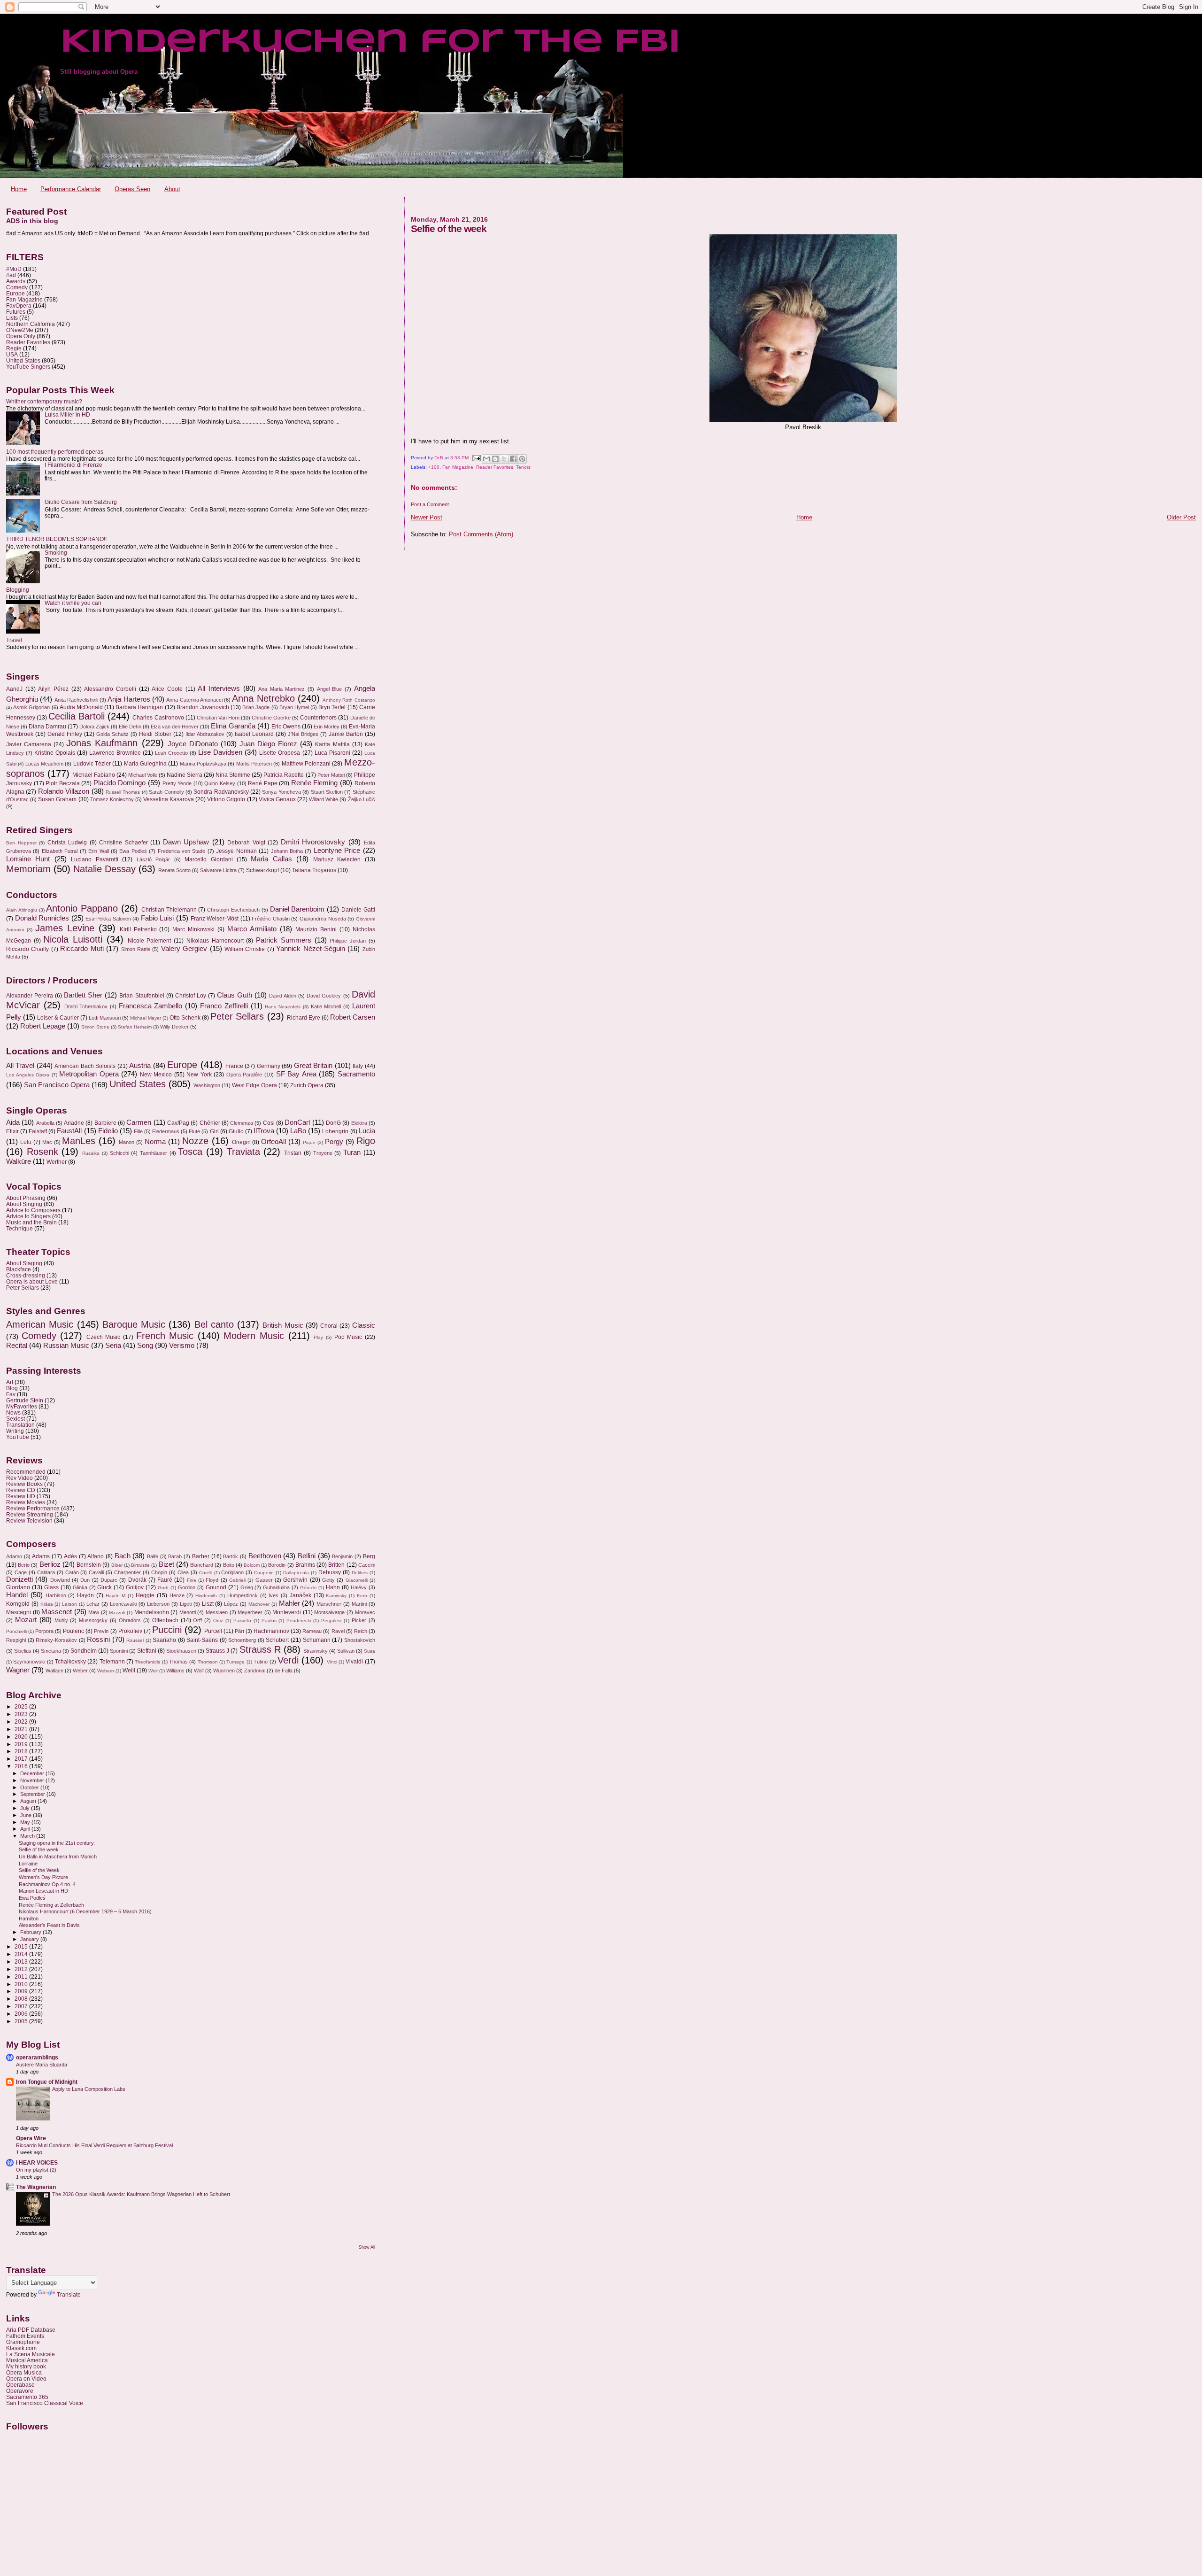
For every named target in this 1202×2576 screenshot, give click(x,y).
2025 (22, 1706)
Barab (175, 1556)
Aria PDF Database (31, 2330)
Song (145, 1346)
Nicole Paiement (150, 941)
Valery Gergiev (184, 949)
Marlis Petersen (254, 764)
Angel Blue (330, 689)
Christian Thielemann (169, 910)
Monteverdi (287, 1612)
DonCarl (297, 1122)
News (13, 1412)
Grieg (247, 1587)
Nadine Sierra (185, 775)
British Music (283, 1325)
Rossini (98, 1640)
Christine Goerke (271, 718)
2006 (22, 2014)
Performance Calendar (71, 189)
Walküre (19, 1161)
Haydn (85, 1595)
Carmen (139, 1122)
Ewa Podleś (133, 851)
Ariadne (74, 1123)
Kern (362, 1596)
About (172, 189)
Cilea (183, 1572)
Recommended (26, 1472)
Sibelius (23, 1651)
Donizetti (19, 1579)
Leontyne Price (337, 851)
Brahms (305, 1565)
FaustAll (69, 1131)
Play (318, 1337)
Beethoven (265, 1556)
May (26, 1822)
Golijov (135, 1587)
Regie (14, 348)
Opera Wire (31, 2138)
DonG (333, 1123)
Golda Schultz (112, 734)
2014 (22, 1954)
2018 (22, 1751)
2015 (22, 1946)
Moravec (365, 1612)
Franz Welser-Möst (215, 919)
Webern (106, 1671)
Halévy (359, 1587)
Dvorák (137, 1580)
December (33, 1773)
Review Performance (33, 1508)
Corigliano (232, 1572)
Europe (15, 293)
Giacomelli (357, 1580)
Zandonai (255, 1671)
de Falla (284, 1671)
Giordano (18, 1587)
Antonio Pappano (82, 908)
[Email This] (486, 459)
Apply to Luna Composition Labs (89, 2089)
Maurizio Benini (316, 929)
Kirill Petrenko (138, 929)
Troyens (323, 1153)
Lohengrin (335, 1131)
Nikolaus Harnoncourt (215, 941)
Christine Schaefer (123, 843)
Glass (51, 1587)
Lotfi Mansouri (105, 1018)
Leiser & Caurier (58, 1018)
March (28, 1836)
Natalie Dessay (104, 869)
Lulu (26, 1142)
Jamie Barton (346, 734)
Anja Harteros (129, 699)
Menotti (188, 1612)
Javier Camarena (29, 744)
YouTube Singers (28, 367)
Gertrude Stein (25, 1400)
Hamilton (29, 1918)
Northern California (31, 324)
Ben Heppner (21, 843)
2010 (22, 1984)
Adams (41, 1556)
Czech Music (104, 1337)
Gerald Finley (65, 734)
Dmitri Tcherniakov (86, 1006)
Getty (328, 1580)
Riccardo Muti (82, 949)
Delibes (360, 1573)
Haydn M (116, 1596)
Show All (367, 2247)
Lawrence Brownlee (115, 753)
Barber (201, 1556)
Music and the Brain (31, 1222)
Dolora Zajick (94, 727)
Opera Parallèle (244, 1075)
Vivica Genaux (277, 799)
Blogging (18, 590)
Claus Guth (235, 995)
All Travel (20, 1066)
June (27, 1815)
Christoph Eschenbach (233, 910)
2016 (22, 1766)
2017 (22, 1759)
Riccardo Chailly (27, 949)
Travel (14, 640)
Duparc (109, 1580)
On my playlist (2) (36, 2170)
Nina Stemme (233, 775)
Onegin (241, 1142)
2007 (22, 2006)
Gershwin (295, 1580)
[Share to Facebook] (513, 459)
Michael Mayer (146, 1018)
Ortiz (218, 1621)
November (33, 1780)
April (26, 1829)
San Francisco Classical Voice (45, 2403)
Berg (369, 1556)
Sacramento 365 (27, 2397)
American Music (40, 1324)
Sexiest (15, 1419)
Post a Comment (430, 504)
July (26, 1808)
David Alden (283, 996)
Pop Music (348, 1337)
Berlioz (50, 1564)
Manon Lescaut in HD (43, 1891)
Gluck (104, 1587)
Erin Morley (327, 727)
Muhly (61, 1620)
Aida (13, 1122)
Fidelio (108, 1131)
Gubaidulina (276, 1587)
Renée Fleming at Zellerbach (51, 1905)
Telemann (112, 1662)
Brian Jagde (256, 707)
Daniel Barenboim (297, 909)
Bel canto (214, 1324)
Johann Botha (287, 851)
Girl (214, 1131)
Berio (24, 1565)
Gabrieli (237, 1580)
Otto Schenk (185, 1018)
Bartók (231, 1556)
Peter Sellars (237, 1016)
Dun (85, 1580)
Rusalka (91, 1153)
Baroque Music (134, 1324)
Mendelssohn (152, 1612)
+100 (434, 467)
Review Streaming (30, 1514)
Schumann (317, 1640)
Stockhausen (181, 1651)
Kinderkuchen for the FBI (370, 43)
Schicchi (119, 1153)
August (29, 1801)
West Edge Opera (254, 1085)
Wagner (18, 1670)
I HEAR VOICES (37, 2162)
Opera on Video (26, 2379)
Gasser (264, 1580)
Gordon (187, 1587)
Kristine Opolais (55, 753)
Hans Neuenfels (283, 1007)
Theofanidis (147, 1662)
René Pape (263, 783)
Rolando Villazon (64, 791)
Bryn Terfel (332, 707)
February (31, 1932)
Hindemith (206, 1596)
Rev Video (19, 1478)
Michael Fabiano (94, 775)
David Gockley (324, 996)
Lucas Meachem (44, 764)
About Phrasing (26, 1198)
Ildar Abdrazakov (205, 734)
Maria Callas (271, 859)
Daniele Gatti (358, 910)
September (33, 1794)
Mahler (289, 1603)
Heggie (145, 1595)
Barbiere (105, 1123)
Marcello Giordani (208, 859)
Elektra (359, 1123)
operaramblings (37, 2057)
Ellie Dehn (130, 727)
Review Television (29, 1520)
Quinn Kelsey (220, 783)
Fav (11, 1394)
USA (12, 354)
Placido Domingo (120, 783)
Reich (361, 1631)
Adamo (14, 1556)
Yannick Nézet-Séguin (310, 949)
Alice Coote (167, 689)
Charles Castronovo (158, 718)
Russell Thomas (123, 792)
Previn (101, 1631)
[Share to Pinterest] (522, 459)
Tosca (190, 1152)
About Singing (24, 1204)
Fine (192, 1580)
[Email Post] (476, 458)
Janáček (300, 1595)
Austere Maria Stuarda (42, 2065)
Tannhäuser (154, 1153)
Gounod (216, 1587)
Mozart (26, 1620)
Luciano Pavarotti (94, 859)
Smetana (51, 1651)
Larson (69, 1604)
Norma (155, 1142)
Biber (117, 1565)
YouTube (18, 1437)
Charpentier (127, 1572)
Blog (12, 1388)
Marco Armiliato (252, 929)
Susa (370, 1651)
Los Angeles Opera (28, 1075)
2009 (22, 1991)
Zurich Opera (307, 1085)
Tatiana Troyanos (314, 870)
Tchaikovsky (70, 1662)
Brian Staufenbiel (142, 996)
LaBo (298, 1131)
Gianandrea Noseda (323, 919)
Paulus (269, 1621)
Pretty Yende (177, 783)
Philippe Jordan (348, 941)
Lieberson (158, 1604)
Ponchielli (16, 1631)
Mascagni (19, 1612)
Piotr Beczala (63, 783)
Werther (57, 1162)
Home (19, 189)
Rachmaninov (271, 1631)
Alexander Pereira (30, 996)
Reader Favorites (495, 467)
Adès (70, 1556)
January (30, 1939)
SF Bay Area (296, 1074)
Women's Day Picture (43, 1877)
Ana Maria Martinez (281, 689)
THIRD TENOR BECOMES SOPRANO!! (56, 539)
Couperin (264, 1573)
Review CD (21, 1490)
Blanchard (202, 1565)
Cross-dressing (26, 1275)
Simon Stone (95, 1027)
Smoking (56, 553)
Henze (177, 1595)
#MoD (14, 269)
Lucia (367, 1131)
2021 (22, 1729)
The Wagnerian (36, 2187)
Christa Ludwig (67, 843)
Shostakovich (360, 1640)
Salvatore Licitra (218, 870)
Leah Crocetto (171, 753)
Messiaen (217, 1612)
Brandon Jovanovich (203, 707)
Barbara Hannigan (139, 707)
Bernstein (89, 1565)
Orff (197, 1620)
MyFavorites (22, 1406)
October (30, 1787)
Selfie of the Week (39, 1870)
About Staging (24, 1263)
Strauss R (260, 1649)
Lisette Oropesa (280, 753)
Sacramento (356, 1074)
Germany (269, 1066)
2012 (22, 1969)
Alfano (96, 1556)
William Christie (245, 949)
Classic (364, 1325)
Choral (329, 1326)
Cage (21, 1572)
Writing (15, 1431)
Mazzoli (117, 1613)
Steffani (147, 1651)
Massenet (57, 1612)
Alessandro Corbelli (110, 689)
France (234, 1066)
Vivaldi (354, 1662)
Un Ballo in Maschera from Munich (58, 1857)
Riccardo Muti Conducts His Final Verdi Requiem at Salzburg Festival (94, 2145)
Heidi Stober (155, 734)
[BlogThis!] (495, 459)
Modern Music (254, 1336)
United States (23, 360)
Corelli (206, 1573)
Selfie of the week (39, 1849)
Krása (47, 1604)
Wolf (199, 1671)
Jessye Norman (236, 851)
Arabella (45, 1123)
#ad (11, 275)
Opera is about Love (32, 1281)
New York (199, 1075)
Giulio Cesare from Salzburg (81, 502)
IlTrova (264, 1131)
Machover (259, 1604)
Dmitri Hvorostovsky (313, 842)
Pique (309, 1142)
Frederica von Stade (182, 851)
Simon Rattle (136, 949)
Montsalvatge (329, 1612)
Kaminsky (336, 1596)
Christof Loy (191, 996)
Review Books (24, 1484)
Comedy (17, 287)
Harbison (56, 1595)
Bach (123, 1556)
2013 (22, 1961)
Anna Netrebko (263, 698)
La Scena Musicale (31, 2354)
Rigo (366, 1141)
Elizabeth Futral (60, 851)
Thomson (208, 1662)
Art (10, 1382)
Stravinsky (316, 1651)
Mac (47, 1142)
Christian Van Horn (218, 718)
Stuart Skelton (327, 792)
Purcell (213, 1631)
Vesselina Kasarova (169, 799)
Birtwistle (140, 1565)
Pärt (239, 1631)
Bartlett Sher (83, 995)
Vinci (332, 1662)
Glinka (80, 1587)
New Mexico (156, 1075)
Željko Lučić (362, 799)
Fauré (165, 1580)
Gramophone (23, 2342)
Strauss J (217, 1651)
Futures (16, 312)
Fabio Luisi (158, 918)
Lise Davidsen (220, 752)
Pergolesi (331, 1621)
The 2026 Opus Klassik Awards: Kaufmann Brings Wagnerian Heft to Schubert (141, 2194)
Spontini (119, 1651)
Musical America (27, 2360)
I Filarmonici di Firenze (73, 465)
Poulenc (73, 1631)
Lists (12, 318)
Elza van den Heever (175, 727)
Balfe (153, 1556)
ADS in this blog (32, 221)
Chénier (210, 1123)
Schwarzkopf (262, 870)
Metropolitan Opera (89, 1074)
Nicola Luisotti (73, 939)
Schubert (277, 1640)
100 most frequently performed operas (55, 452)
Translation (20, 1425)
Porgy (334, 1142)
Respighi (16, 1640)
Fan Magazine (458, 467)
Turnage (235, 1662)
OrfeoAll (274, 1142)
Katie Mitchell (326, 1006)
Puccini (167, 1630)
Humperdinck (243, 1595)
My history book (26, 2366)
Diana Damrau (47, 727)
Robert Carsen (353, 1017)
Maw (94, 1612)
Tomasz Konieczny (112, 799)
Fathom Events (25, 2336)
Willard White (324, 799)
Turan (352, 1153)
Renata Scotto (174, 870)
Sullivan (346, 1651)
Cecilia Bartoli (77, 716)
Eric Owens (286, 727)
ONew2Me (20, 330)
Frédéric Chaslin (271, 919)
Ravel (338, 1631)
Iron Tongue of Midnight (47, 2082)
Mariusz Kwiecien (337, 859)
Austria (140, 1066)
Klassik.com (21, 2348)
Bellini (307, 1556)
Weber (80, 1671)
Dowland (60, 1580)
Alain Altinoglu (22, 910)
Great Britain (313, 1066)
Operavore (20, 2391)
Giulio (236, 1131)
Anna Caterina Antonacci (194, 700)
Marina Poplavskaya (203, 764)
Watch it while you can (73, 603)
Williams (175, 1671)
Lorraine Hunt (28, 859)
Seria (113, 1346)
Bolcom (252, 1565)
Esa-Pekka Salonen (108, 919)
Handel (17, 1595)
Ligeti (186, 1604)
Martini (359, 1604)
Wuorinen (224, 1671)
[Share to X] (504, 459)
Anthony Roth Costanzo (349, 700)
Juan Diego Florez (268, 744)
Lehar (93, 1604)
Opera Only (21, 336)
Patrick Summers (284, 940)
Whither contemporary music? (44, 401)
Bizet (166, 1564)
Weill (129, 1671)
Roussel (135, 1640)
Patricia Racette (284, 775)
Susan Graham (57, 799)
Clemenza (242, 1123)
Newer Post (427, 517)
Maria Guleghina (145, 764)
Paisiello (242, 1621)
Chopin (159, 1572)
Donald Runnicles (42, 918)
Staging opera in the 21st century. (57, 1843)
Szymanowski (29, 1662)
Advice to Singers (28, 1216)
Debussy (330, 1572)
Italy (358, 1066)
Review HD (21, 1496)
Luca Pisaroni (332, 753)
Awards (16, 281)
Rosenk (42, 1152)
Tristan (293, 1153)
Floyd (212, 1580)
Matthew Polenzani (306, 764)
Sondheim (84, 1651)
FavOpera (19, 306)
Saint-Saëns (202, 1640)
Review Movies (26, 1502)
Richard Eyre (304, 1018)
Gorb (163, 1588)
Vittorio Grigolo (226, 799)
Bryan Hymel (294, 707)
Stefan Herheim (135, 1027)
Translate (69, 2295)
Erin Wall (98, 851)
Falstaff (38, 1131)
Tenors (523, 467)
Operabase (20, 2385)
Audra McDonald (81, 707)
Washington (207, 1085)
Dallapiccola (296, 1573)
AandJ (14, 689)
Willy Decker (174, 1027)
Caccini (367, 1565)
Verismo (182, 1346)
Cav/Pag (178, 1123)
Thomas (178, 1662)
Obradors (130, 1620)
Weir (153, 1671)
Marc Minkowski (193, 929)
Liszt (208, 1604)
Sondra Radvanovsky (221, 792)
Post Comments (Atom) (481, 534)
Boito (229, 1565)
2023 (22, 1714)
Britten (336, 1565)
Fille (138, 1131)
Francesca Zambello (151, 1006)
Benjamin (342, 1556)
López (231, 1604)
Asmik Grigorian (31, 707)
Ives (274, 1595)
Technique (19, 1228)
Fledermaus (166, 1131)
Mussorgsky (93, 1620)
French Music (165, 1336)
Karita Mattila (332, 744)
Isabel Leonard (254, 734)
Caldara (46, 1572)
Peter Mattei (331, 775)
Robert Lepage (43, 1026)
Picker (359, 1620)
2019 (22, 1744)
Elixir (12, 1131)
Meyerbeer (250, 1612)
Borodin (277, 1565)
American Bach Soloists (85, 1066)
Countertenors (318, 718)
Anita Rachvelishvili (76, 700)
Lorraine (28, 1864)
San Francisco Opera (57, 1085)
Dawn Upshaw (186, 842)
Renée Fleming (315, 783)
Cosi (269, 1123)
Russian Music (66, 1346)
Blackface (19, 1269)
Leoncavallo (123, 1604)
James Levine (65, 928)
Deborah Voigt (246, 843)
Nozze (195, 1141)
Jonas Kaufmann (102, 743)
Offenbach (165, 1620)
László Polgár (153, 859)
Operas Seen (132, 189)
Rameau (312, 1631)
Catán (72, 1572)
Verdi (288, 1660)
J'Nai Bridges (303, 734)
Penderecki (299, 1621)
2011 (22, 1976)
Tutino (261, 1662)
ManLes (79, 1141)
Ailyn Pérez (53, 689)
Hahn (333, 1587)
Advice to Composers (33, 1210)
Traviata (243, 1152)
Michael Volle (143, 775)
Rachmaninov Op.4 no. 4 (47, 1884)
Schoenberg (242, 1640)
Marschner (329, 1604)
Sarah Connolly (166, 792)
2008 (22, 1999)
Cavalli (96, 1572)
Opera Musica (24, 2372)
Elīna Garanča (233, 726)
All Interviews (219, 688)
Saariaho (164, 1640)
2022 (22, 1721)
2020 (22, 1737)
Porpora (44, 1631)
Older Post (1181, 517)
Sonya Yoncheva (281, 792)
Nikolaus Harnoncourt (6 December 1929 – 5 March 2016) (85, 1911)
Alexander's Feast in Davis (49, 1925)
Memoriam (28, 869)
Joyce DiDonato (193, 744)
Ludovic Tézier (92, 764)
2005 (22, 2021)
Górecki (308, 1588)
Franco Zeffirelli (224, 1006)
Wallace (54, 1671)
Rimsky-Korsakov (56, 1640)
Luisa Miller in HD (67, 414)
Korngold (18, 1604)
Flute (194, 1131)
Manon (127, 1142)
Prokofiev (130, 1631)
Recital (17, 1346)
